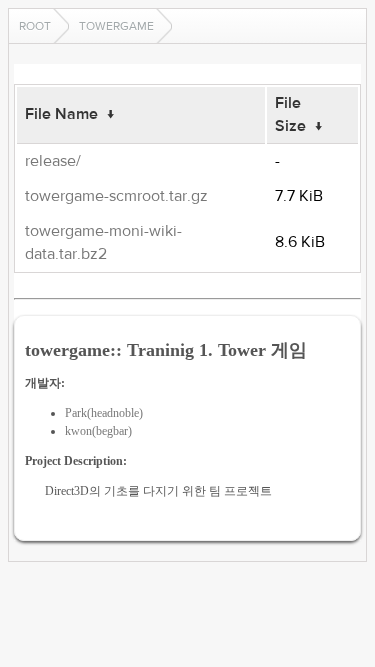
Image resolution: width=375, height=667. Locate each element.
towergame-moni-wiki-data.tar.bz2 (103, 242)
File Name (61, 114)
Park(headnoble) (104, 413)
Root (35, 26)
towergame (116, 26)
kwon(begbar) (98, 431)
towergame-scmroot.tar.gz (116, 196)
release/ (53, 161)
